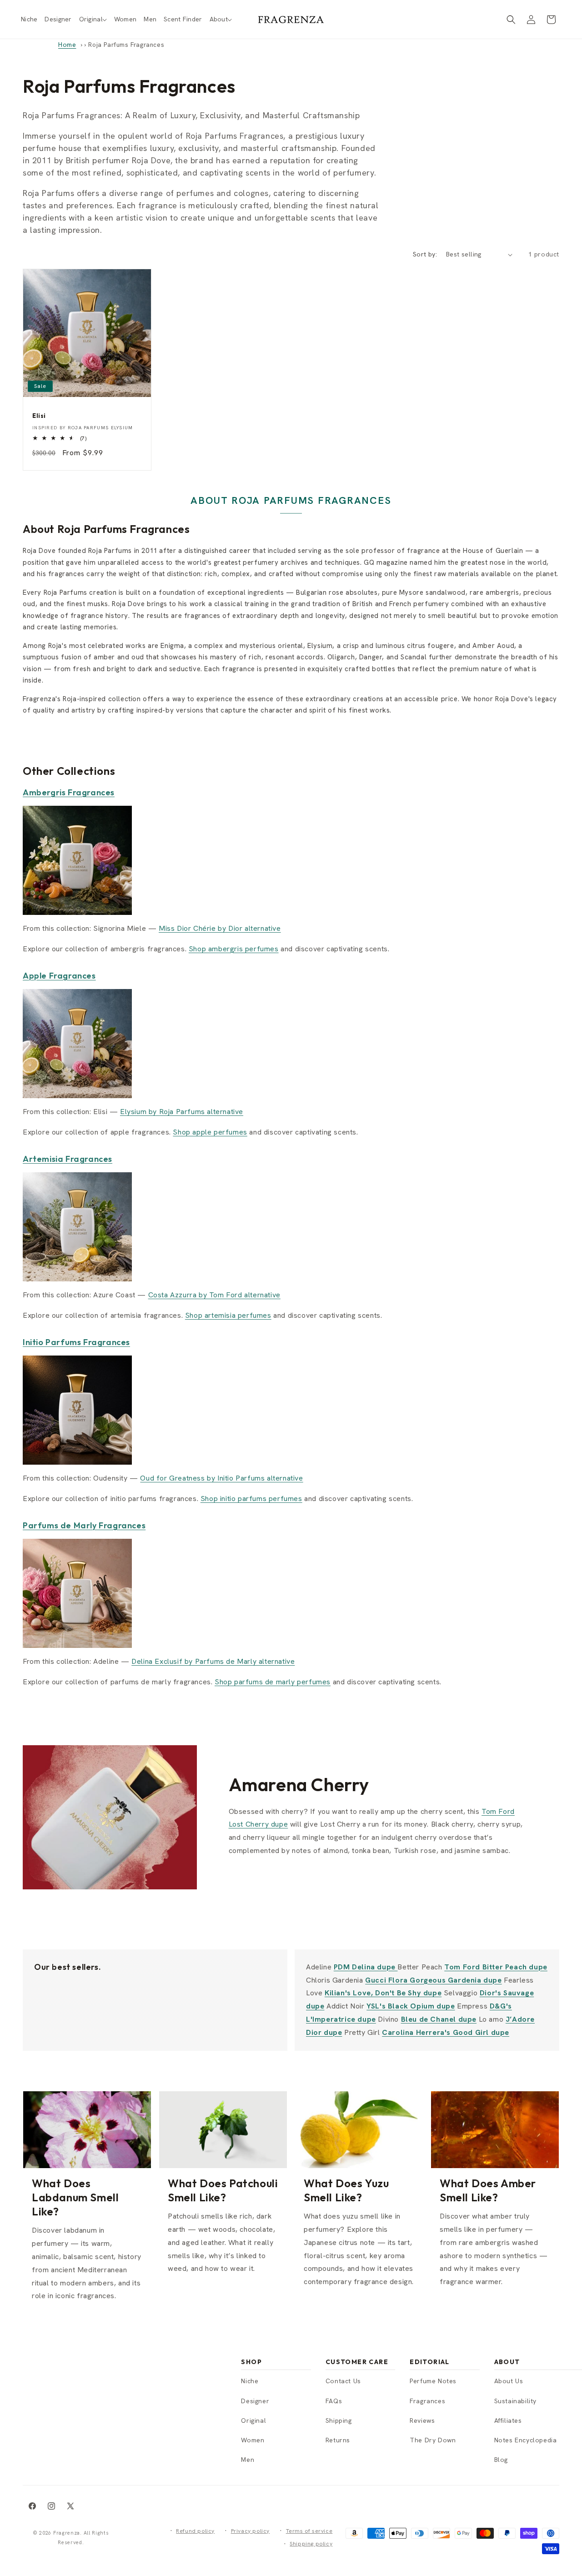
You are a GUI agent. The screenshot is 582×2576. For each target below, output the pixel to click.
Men (248, 2460)
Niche (250, 2381)
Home (67, 45)
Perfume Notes (433, 2381)
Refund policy (195, 2531)
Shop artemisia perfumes (228, 1315)
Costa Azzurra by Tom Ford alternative (214, 1295)
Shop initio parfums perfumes (251, 1499)
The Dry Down (433, 2440)
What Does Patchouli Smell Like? (223, 2190)
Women (253, 2440)
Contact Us (343, 2381)
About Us (509, 2381)
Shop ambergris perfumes (234, 949)
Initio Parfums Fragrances (76, 1342)
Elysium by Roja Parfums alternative (182, 1112)
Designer (255, 2401)
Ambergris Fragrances (69, 792)
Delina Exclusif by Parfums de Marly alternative (213, 1661)
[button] (93, 19)
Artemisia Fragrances (68, 1159)
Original (253, 2420)
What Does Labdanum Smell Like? (75, 2197)
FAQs (334, 2401)
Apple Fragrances (59, 976)
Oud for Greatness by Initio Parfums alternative (221, 1478)
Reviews (422, 2420)
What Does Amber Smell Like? (488, 2190)
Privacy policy (250, 2531)
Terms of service (309, 2531)
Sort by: (425, 254)
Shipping (339, 2420)
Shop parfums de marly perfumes (273, 1682)
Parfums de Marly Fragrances (84, 1525)
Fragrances (427, 2401)
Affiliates (508, 2420)
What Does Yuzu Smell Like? (346, 2190)
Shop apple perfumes (210, 1132)
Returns (338, 2440)
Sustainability (515, 2401)
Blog (501, 2460)
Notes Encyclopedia (526, 2440)
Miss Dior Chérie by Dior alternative (220, 928)
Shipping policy (311, 2544)
